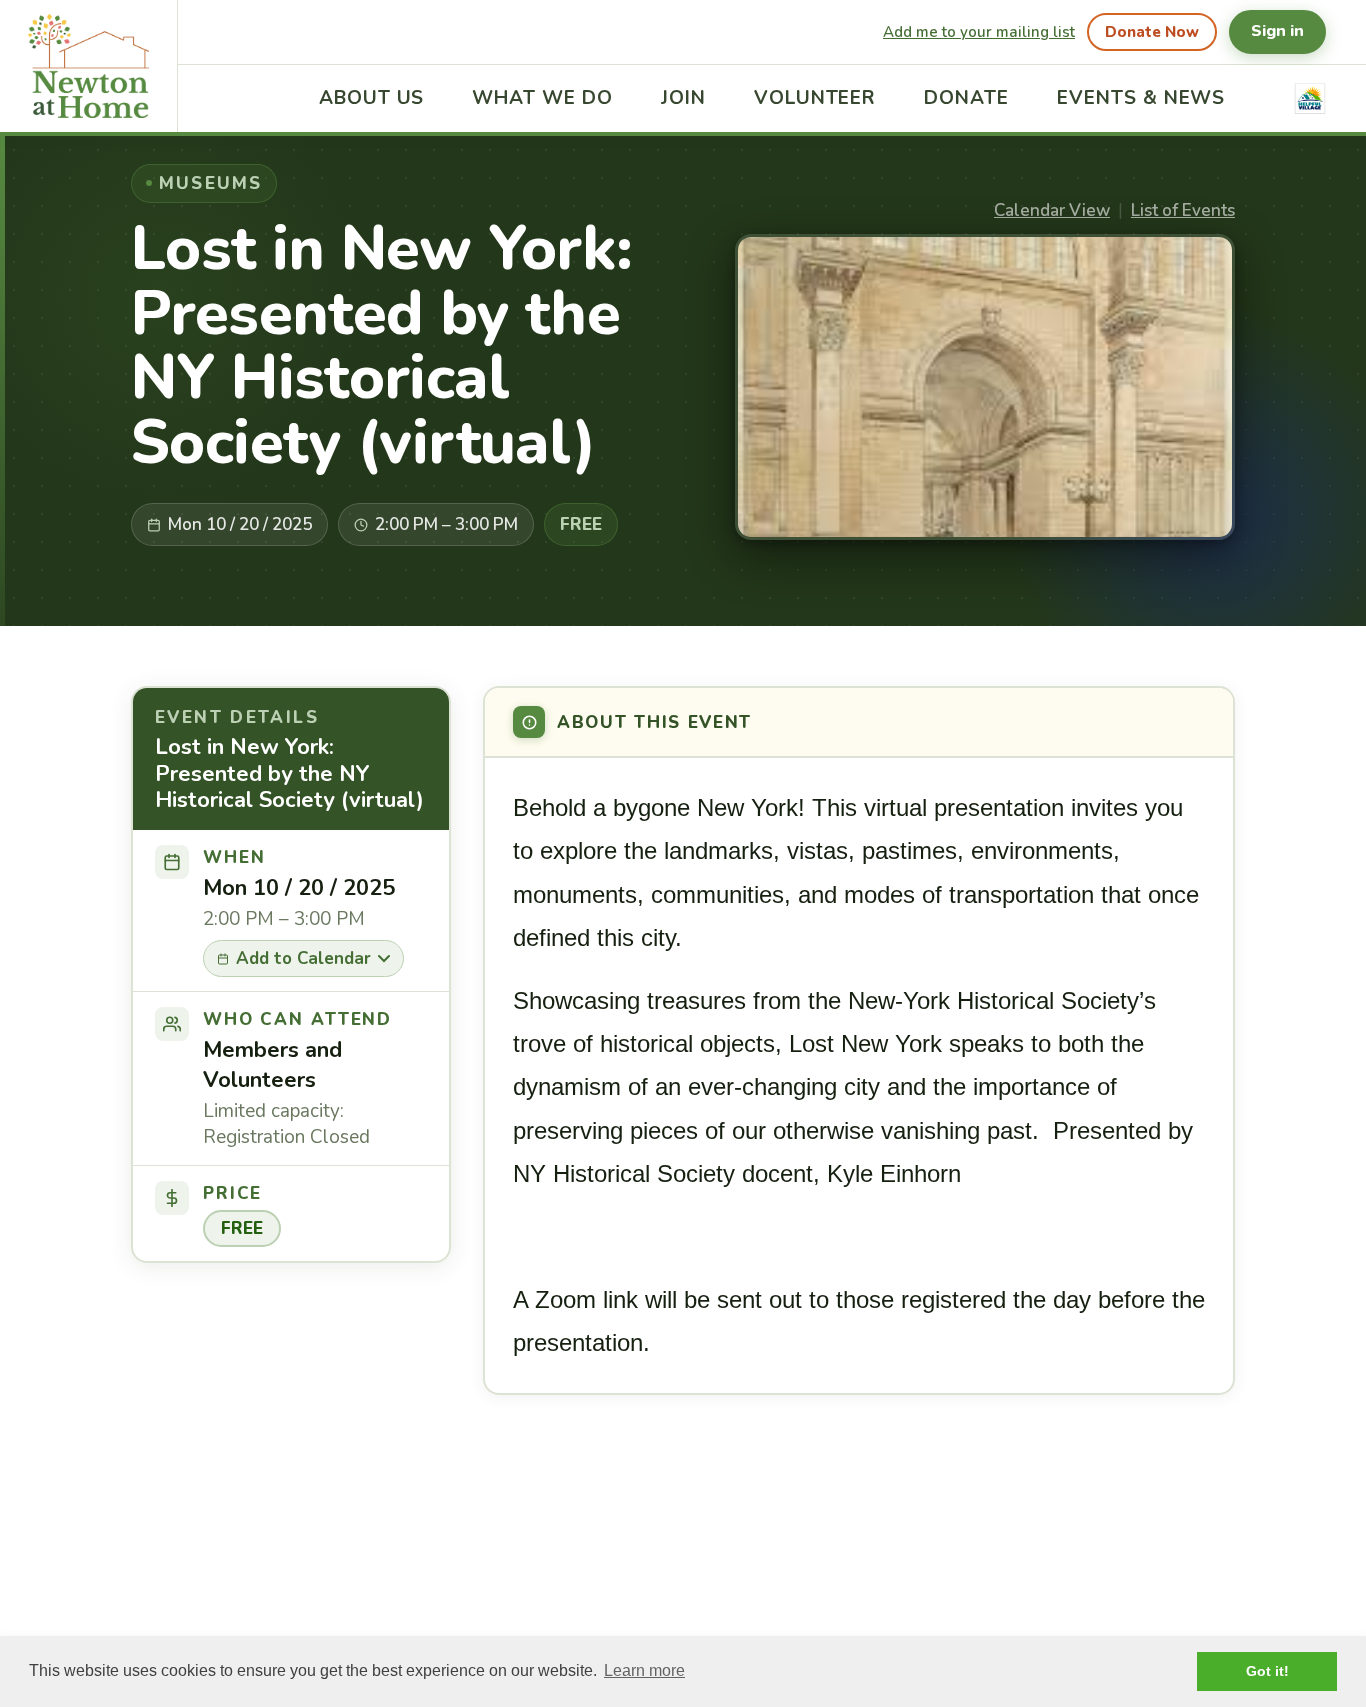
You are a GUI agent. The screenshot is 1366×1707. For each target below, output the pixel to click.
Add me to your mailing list (979, 32)
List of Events (1183, 210)
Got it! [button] (1267, 1671)
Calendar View (1052, 210)
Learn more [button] (644, 1670)
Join (683, 98)
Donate (966, 98)
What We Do (542, 98)
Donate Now (1152, 32)
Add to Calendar (303, 958)
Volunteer (815, 98)
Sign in (1277, 31)
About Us (372, 98)
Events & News (1141, 98)
